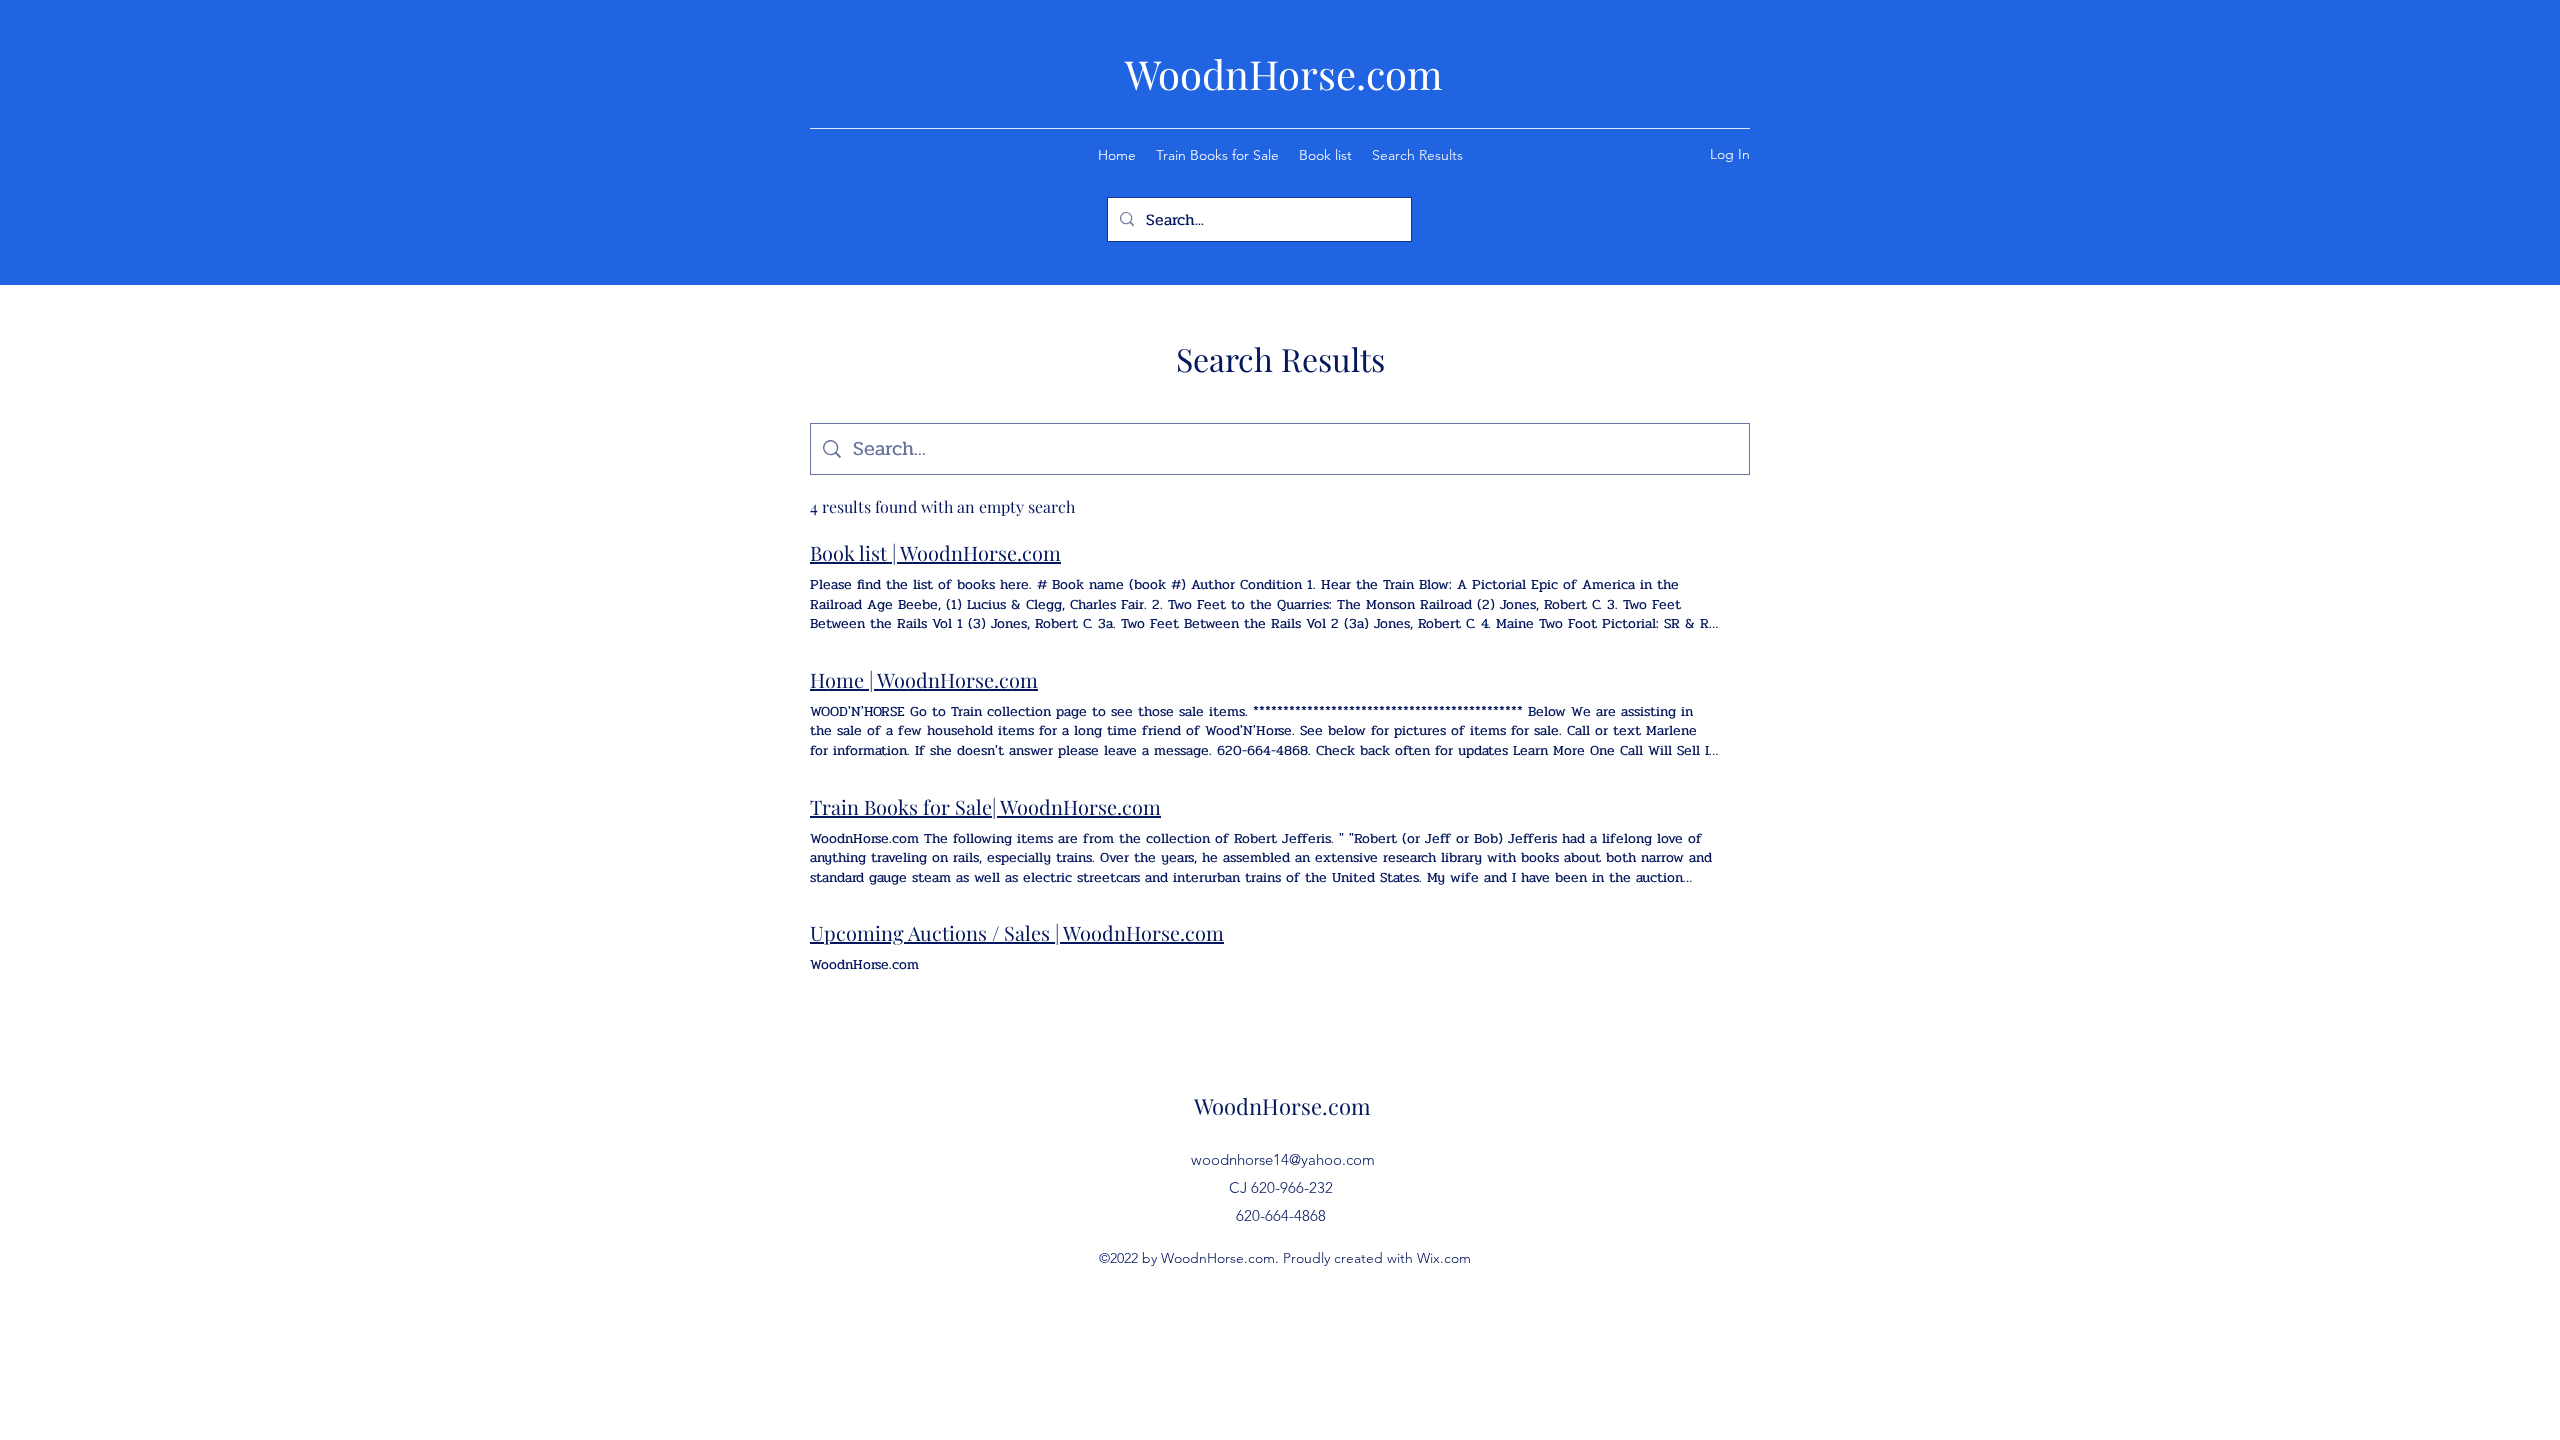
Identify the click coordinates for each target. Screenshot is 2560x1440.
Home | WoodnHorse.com (924, 679)
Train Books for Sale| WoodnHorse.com (985, 806)
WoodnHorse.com (1284, 73)
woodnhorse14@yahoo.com (1283, 1159)
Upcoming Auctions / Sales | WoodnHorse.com (1017, 932)
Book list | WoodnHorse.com (935, 552)
